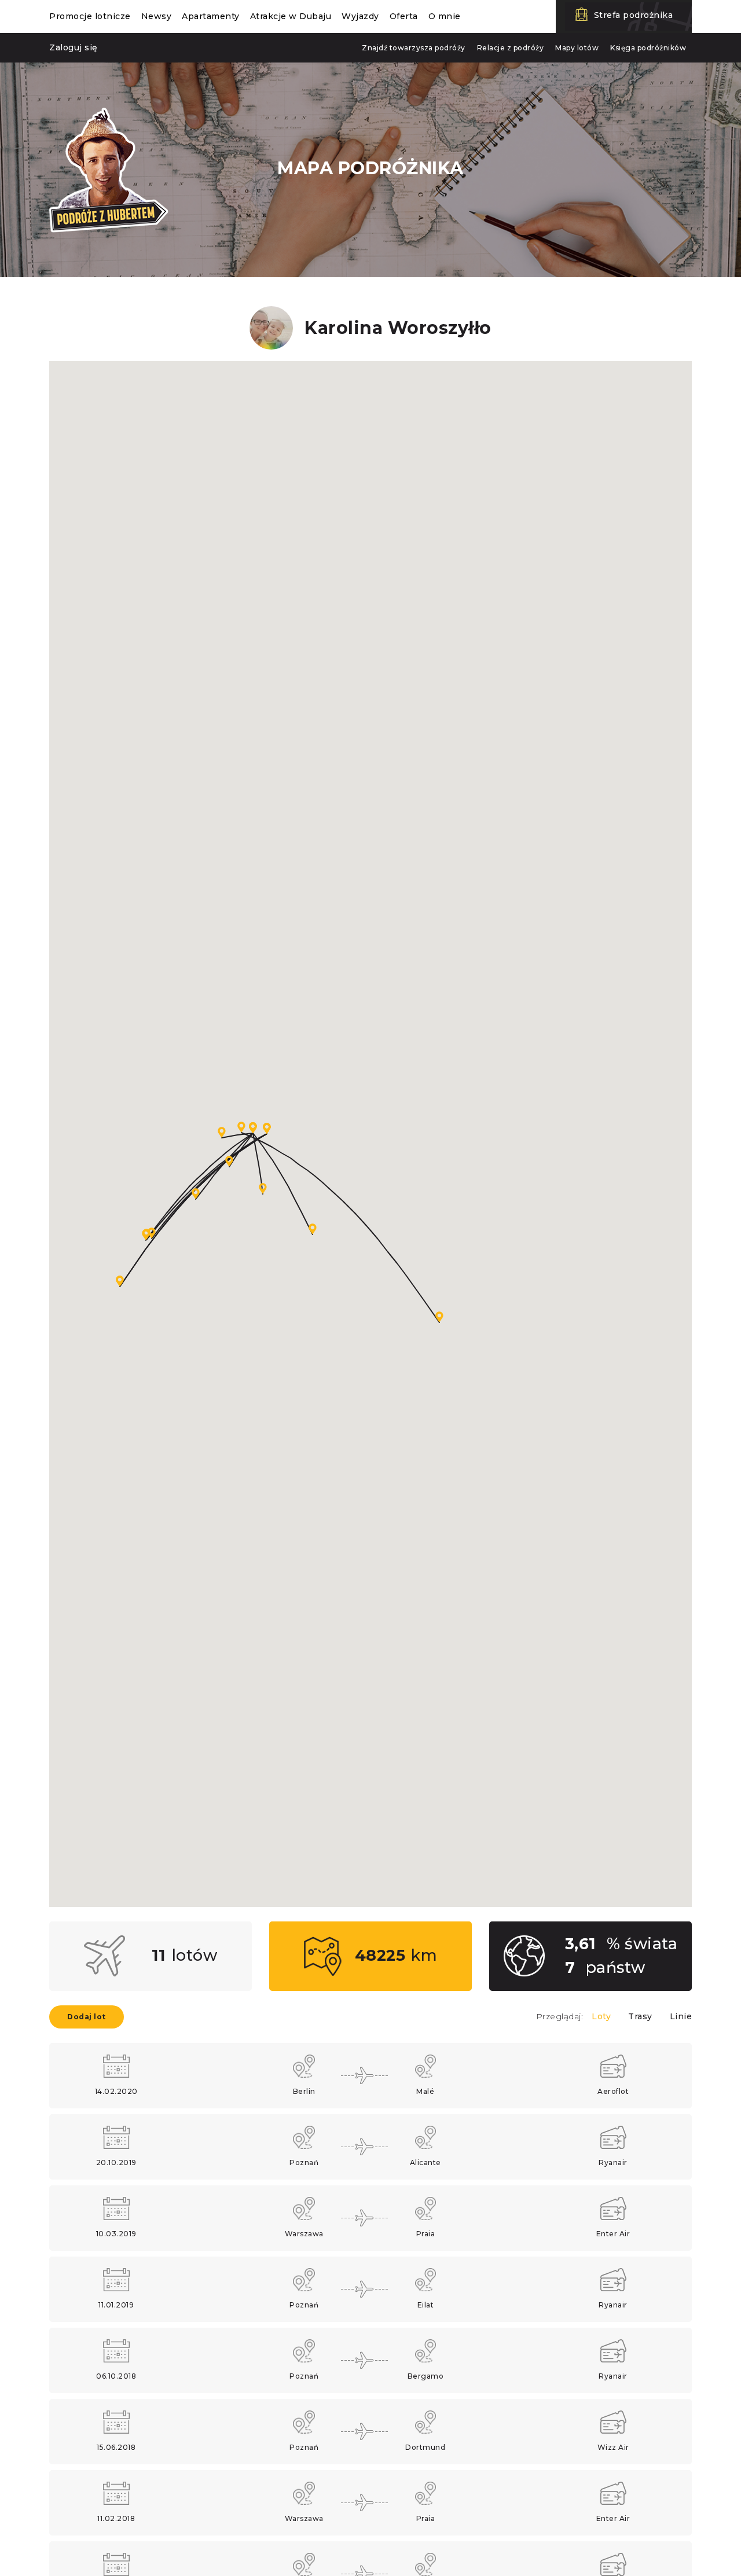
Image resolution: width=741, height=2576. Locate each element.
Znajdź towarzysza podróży (414, 48)
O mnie (445, 16)
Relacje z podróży (511, 48)
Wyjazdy (360, 16)
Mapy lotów (577, 48)
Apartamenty (211, 16)
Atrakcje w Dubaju (291, 16)
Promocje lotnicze (90, 16)
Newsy (157, 16)
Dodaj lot (87, 2017)
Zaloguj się (74, 47)
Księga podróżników (648, 48)
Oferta (404, 16)
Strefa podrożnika (634, 15)
